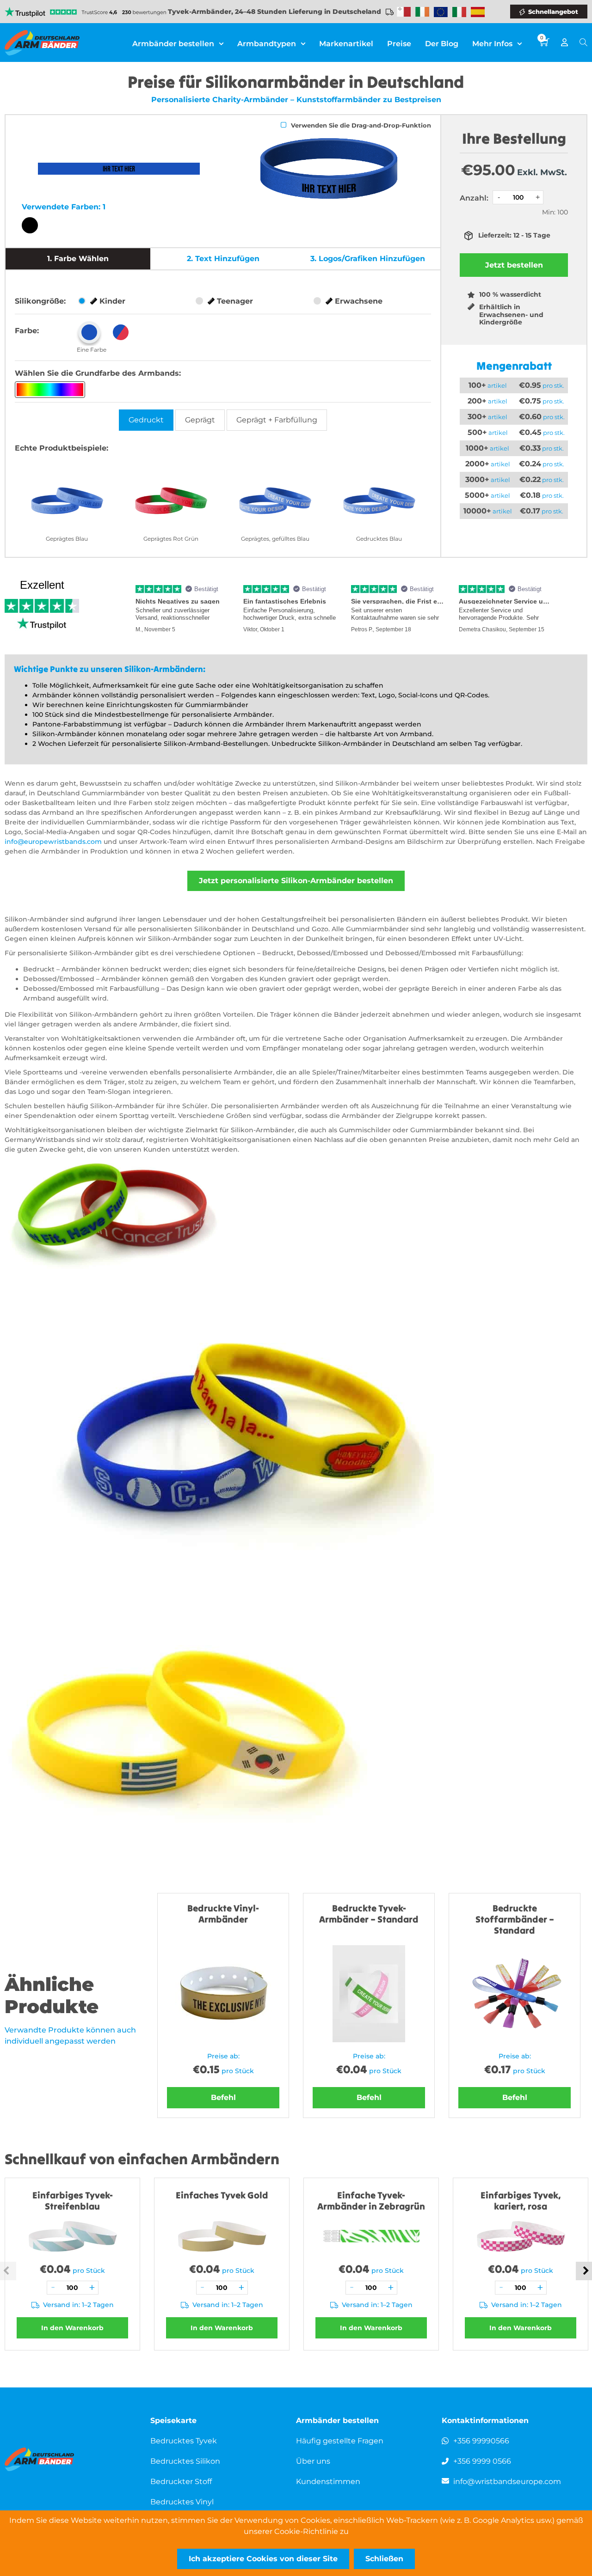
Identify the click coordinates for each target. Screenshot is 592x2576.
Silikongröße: (40, 301)
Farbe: (27, 331)
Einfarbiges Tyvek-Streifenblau (73, 2201)
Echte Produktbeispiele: (62, 448)
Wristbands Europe (441, 12)
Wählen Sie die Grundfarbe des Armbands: (98, 373)
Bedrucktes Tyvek (184, 2441)
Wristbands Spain (478, 12)
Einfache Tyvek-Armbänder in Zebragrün (371, 2201)
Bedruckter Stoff (181, 2481)
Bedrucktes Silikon (185, 2461)
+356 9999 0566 (482, 2461)
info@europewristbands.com (53, 842)
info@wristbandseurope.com (507, 2481)
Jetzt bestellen (514, 265)
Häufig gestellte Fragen (340, 2441)
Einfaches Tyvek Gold (222, 2195)
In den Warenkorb (72, 2328)
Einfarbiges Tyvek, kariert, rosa (521, 2201)
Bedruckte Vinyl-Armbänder (223, 1914)
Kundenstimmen (328, 2481)
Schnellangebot (553, 12)
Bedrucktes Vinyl (182, 2502)
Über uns (313, 2461)
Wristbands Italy (459, 12)
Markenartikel (346, 44)
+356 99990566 (481, 2441)
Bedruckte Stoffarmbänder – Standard (515, 1919)
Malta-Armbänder (404, 12)
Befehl (223, 2097)
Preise (399, 44)
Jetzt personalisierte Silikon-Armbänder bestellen (296, 881)
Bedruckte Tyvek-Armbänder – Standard (369, 1914)
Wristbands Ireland (422, 12)
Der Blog (442, 44)
